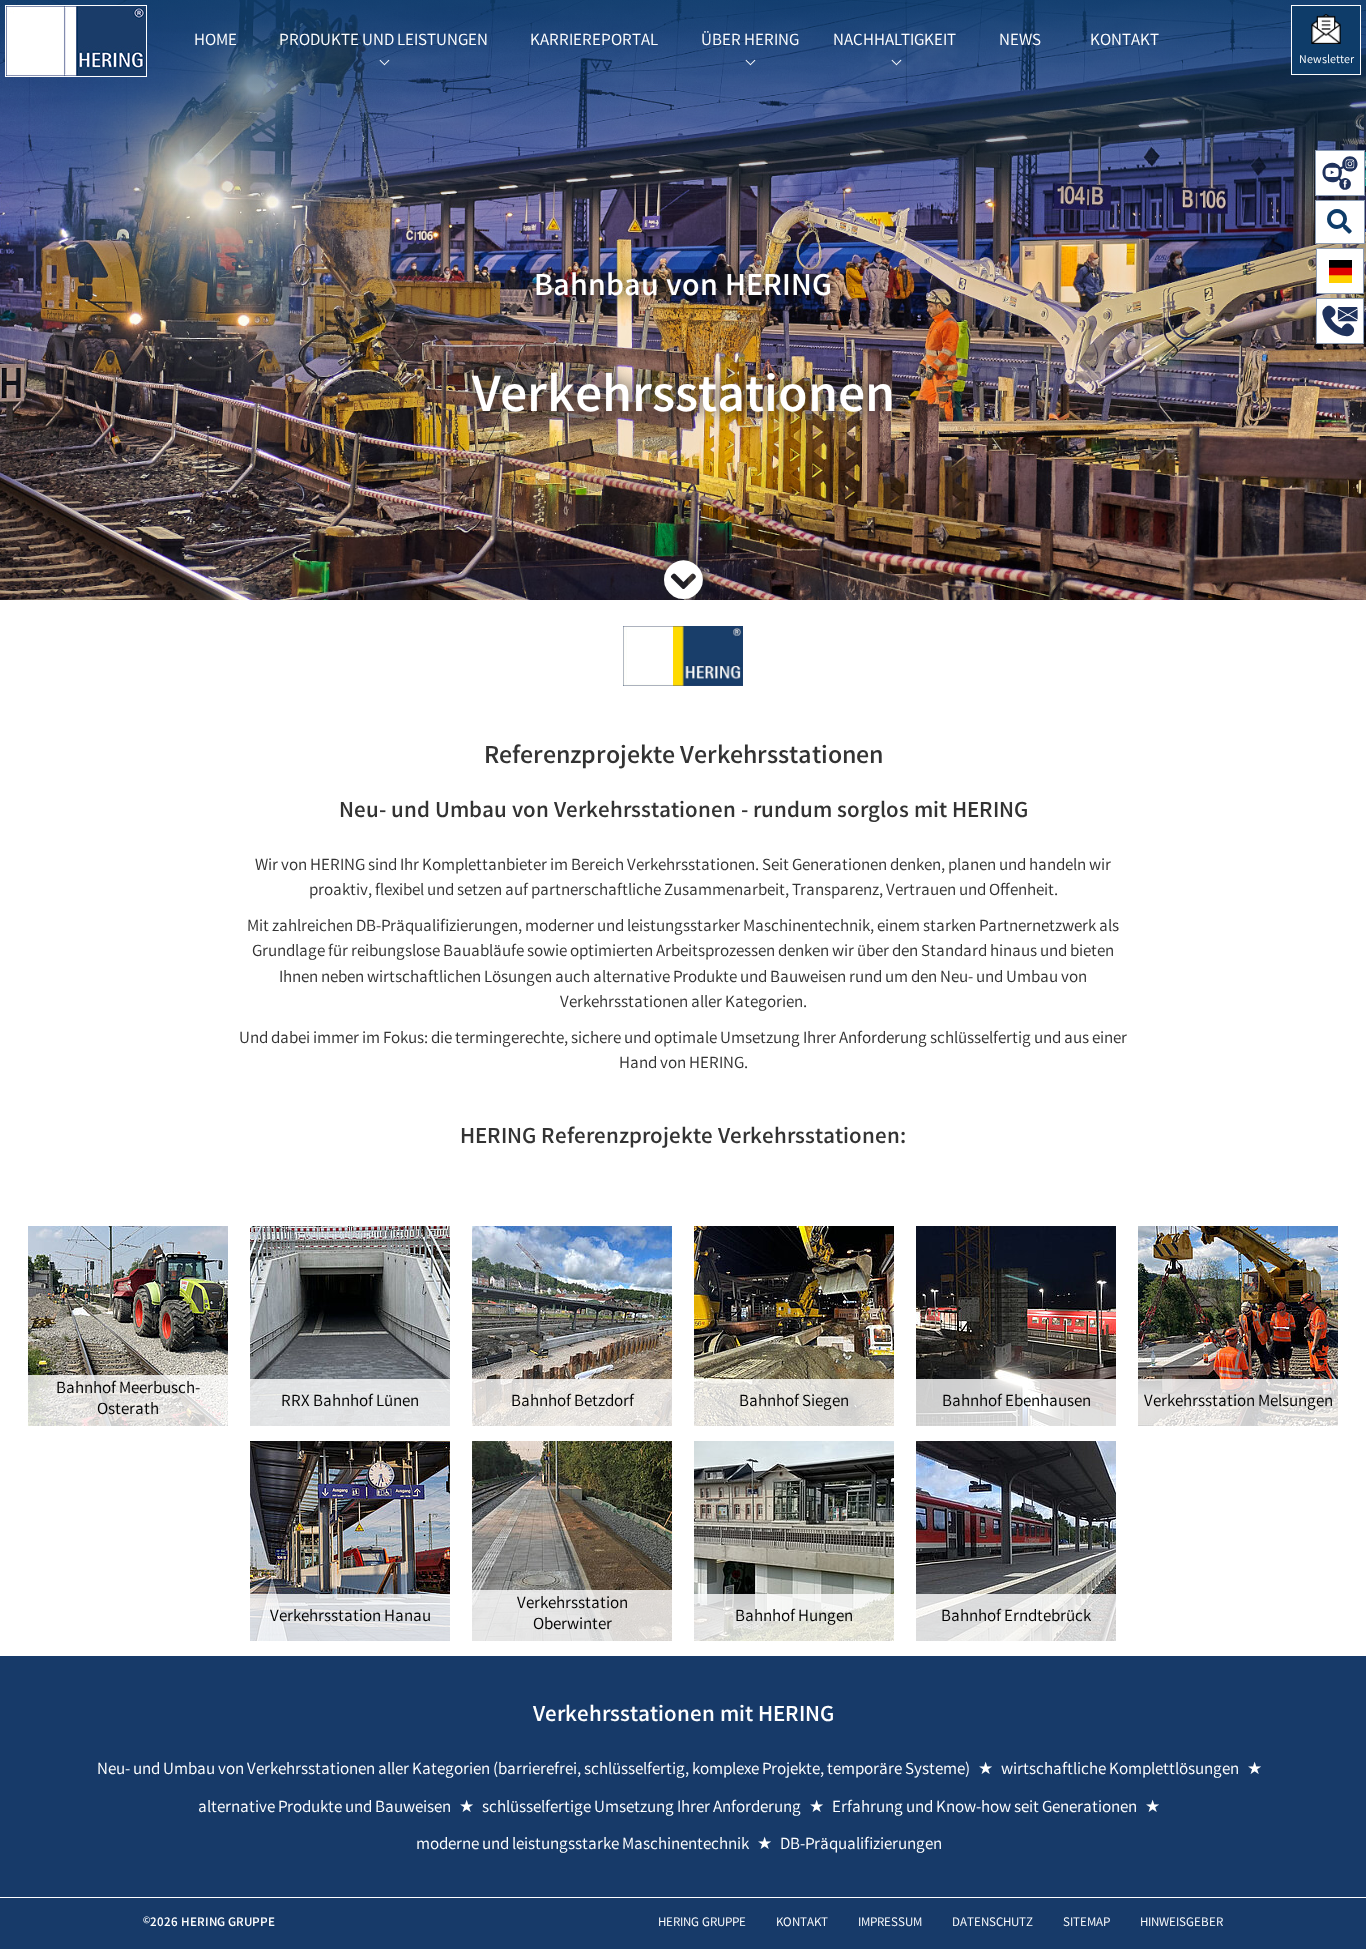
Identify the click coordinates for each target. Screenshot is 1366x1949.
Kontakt (802, 1923)
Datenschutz (992, 1923)
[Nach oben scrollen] (1330, 1903)
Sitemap (1086, 1923)
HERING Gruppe (702, 1923)
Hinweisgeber (1181, 1923)
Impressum (890, 1923)
